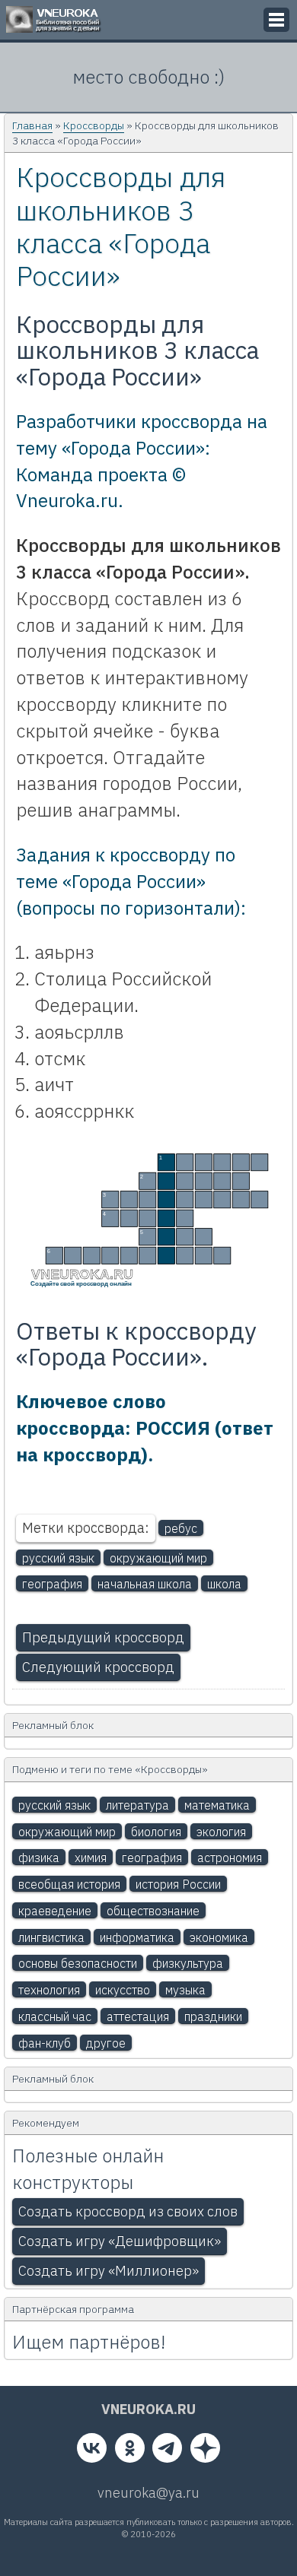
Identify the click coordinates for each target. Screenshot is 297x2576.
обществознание (153, 1911)
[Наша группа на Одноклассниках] (130, 2451)
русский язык (58, 1558)
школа (224, 1584)
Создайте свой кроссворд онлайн (81, 1284)
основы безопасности (78, 1963)
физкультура (188, 1963)
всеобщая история (69, 1884)
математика (217, 1805)
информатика (137, 1937)
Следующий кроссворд (98, 1667)
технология (49, 1990)
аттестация (138, 2016)
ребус (181, 1528)
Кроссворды (94, 125)
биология (156, 1832)
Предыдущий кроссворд (103, 1637)
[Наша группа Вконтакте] (92, 2451)
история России (178, 1884)
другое (106, 2043)
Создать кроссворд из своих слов (128, 2211)
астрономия (230, 1857)
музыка (185, 1990)
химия (91, 1857)
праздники (213, 2016)
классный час (55, 2016)
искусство (123, 1990)
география (52, 1584)
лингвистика (51, 1937)
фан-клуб (45, 2043)
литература (137, 1805)
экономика (219, 1937)
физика (39, 1857)
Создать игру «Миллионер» (109, 2271)
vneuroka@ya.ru (148, 2493)
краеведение (55, 1911)
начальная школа (145, 1584)
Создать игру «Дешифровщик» (120, 2241)
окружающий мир (158, 1558)
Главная (32, 125)
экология (221, 1832)
